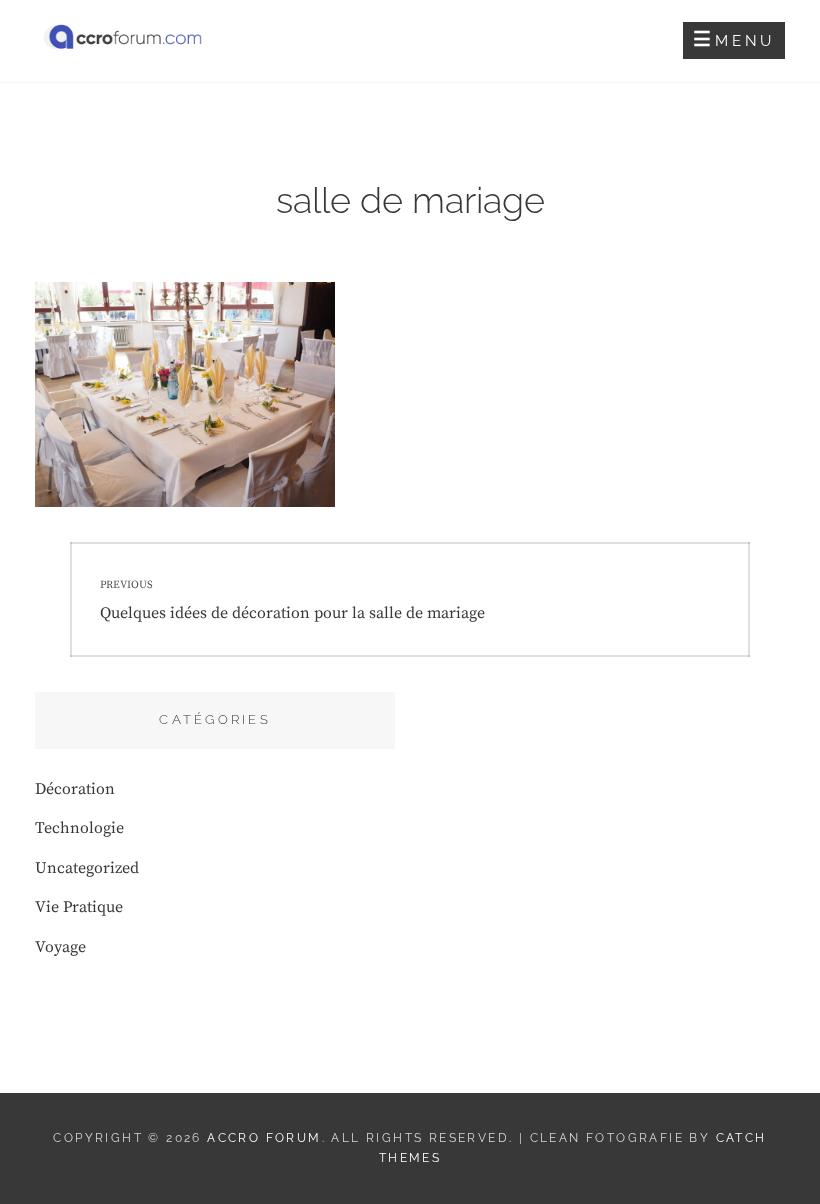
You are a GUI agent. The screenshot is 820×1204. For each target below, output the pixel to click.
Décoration (75, 789)
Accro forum (264, 1138)
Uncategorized (87, 868)
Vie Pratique (79, 907)
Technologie (79, 828)
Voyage (60, 947)
